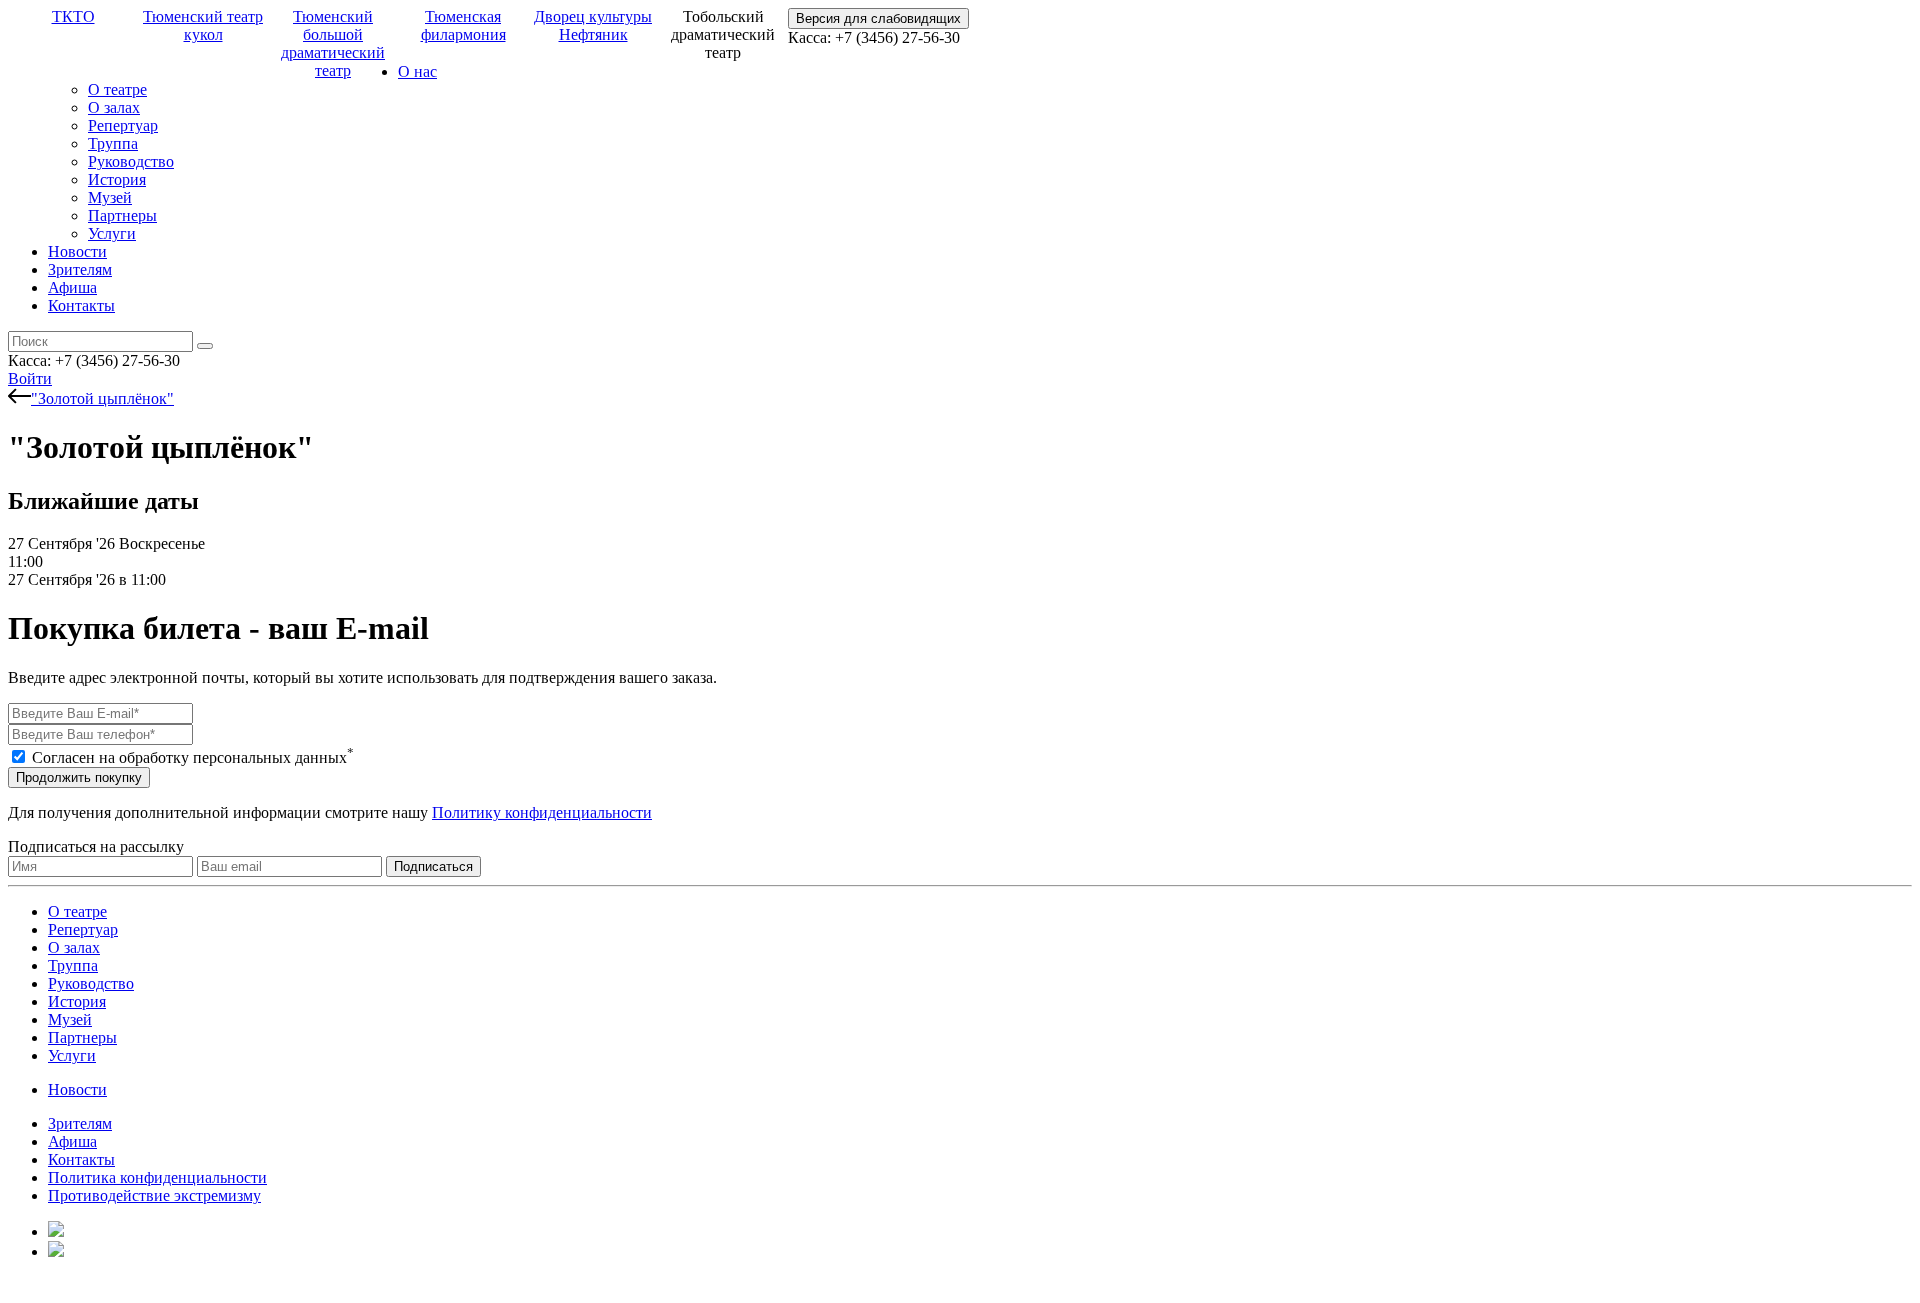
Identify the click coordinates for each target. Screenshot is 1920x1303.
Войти (30, 378)
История (117, 179)
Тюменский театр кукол (203, 25)
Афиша (72, 287)
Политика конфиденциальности (157, 1177)
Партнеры (122, 215)
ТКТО (73, 16)
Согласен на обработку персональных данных (193, 757)
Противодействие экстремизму (154, 1195)
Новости (77, 251)
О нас (417, 71)
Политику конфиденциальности (542, 812)
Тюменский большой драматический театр (333, 43)
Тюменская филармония (463, 25)
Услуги (112, 233)
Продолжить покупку (79, 777)
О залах (114, 107)
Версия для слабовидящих (878, 18)
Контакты (81, 305)
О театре (117, 89)
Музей (110, 197)
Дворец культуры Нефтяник (593, 25)
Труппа (113, 143)
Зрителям (80, 269)
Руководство (131, 161)
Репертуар (123, 125)
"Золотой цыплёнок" (102, 398)
